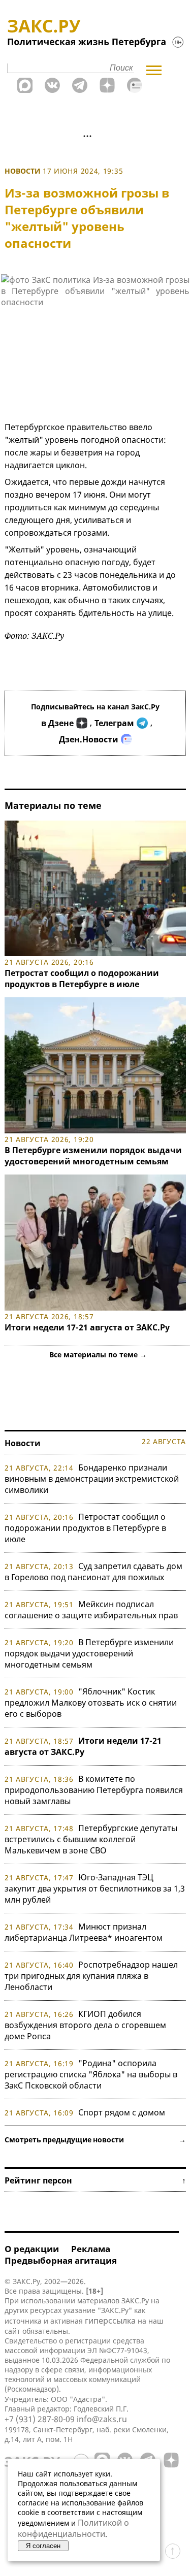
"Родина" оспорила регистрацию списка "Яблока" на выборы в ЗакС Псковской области (91, 2074)
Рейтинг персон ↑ (95, 2180)
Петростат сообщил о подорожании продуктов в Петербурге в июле (82, 979)
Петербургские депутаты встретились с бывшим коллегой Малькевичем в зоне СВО (91, 1839)
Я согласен (43, 2546)
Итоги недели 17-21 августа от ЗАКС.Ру (87, 1327)
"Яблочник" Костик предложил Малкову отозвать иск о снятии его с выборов (91, 1703)
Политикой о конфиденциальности (73, 2528)
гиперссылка (110, 2321)
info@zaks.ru (102, 2419)
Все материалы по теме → (98, 1355)
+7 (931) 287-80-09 (40, 2419)
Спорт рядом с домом (122, 2112)
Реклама (91, 2249)
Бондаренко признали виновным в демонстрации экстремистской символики (92, 1479)
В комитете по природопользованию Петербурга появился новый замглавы (94, 1790)
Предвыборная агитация (61, 2260)
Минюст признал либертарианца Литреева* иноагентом (84, 1932)
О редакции (32, 2249)
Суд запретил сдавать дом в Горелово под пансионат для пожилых (93, 1572)
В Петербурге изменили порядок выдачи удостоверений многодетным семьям (93, 1156)
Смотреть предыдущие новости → (95, 2140)
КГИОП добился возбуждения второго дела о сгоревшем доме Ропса (85, 2025)
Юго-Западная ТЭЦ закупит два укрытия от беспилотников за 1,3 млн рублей (95, 1888)
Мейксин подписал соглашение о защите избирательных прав (91, 1610)
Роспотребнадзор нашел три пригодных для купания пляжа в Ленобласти (91, 1976)
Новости (23, 171)
